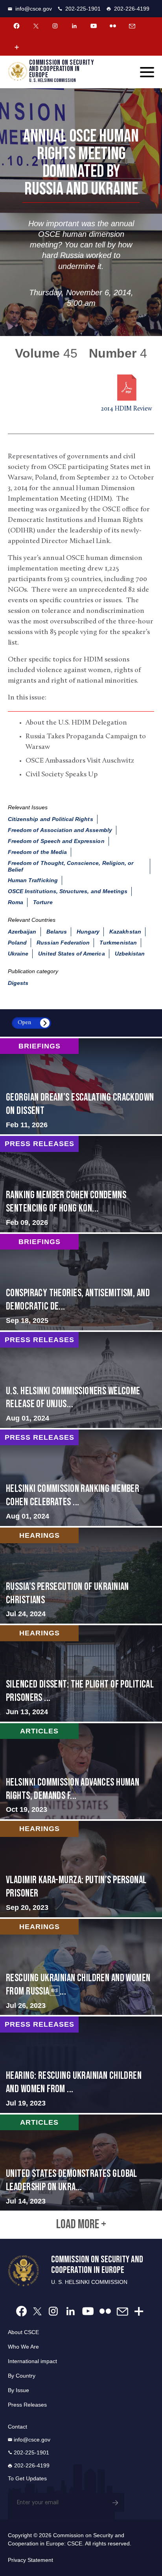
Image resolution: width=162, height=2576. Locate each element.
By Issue (18, 2390)
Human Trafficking (33, 880)
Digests (18, 983)
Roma (16, 902)
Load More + (81, 2225)
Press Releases (27, 2405)
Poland (17, 943)
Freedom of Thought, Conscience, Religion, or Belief (71, 866)
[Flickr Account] (113, 26)
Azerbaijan (22, 932)
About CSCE (23, 2332)
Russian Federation (63, 943)
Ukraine (18, 954)
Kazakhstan (125, 932)
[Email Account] (132, 26)
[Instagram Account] (55, 26)
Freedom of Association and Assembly (60, 830)
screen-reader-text (81, 1086)
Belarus (57, 932)
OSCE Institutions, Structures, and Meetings (68, 891)
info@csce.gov (34, 9)
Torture (43, 902)
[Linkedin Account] (74, 26)
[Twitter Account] (36, 26)
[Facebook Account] (17, 26)
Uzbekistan (130, 954)
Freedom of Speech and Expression (56, 841)
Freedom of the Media (37, 852)
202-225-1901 (83, 9)
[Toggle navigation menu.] (147, 72)
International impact (32, 2361)
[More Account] (17, 47)
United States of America (71, 954)
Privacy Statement (30, 2560)
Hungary (88, 932)
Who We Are (23, 2347)
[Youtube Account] (94, 26)
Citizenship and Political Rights (51, 819)
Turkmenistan (118, 943)
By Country (22, 2376)
